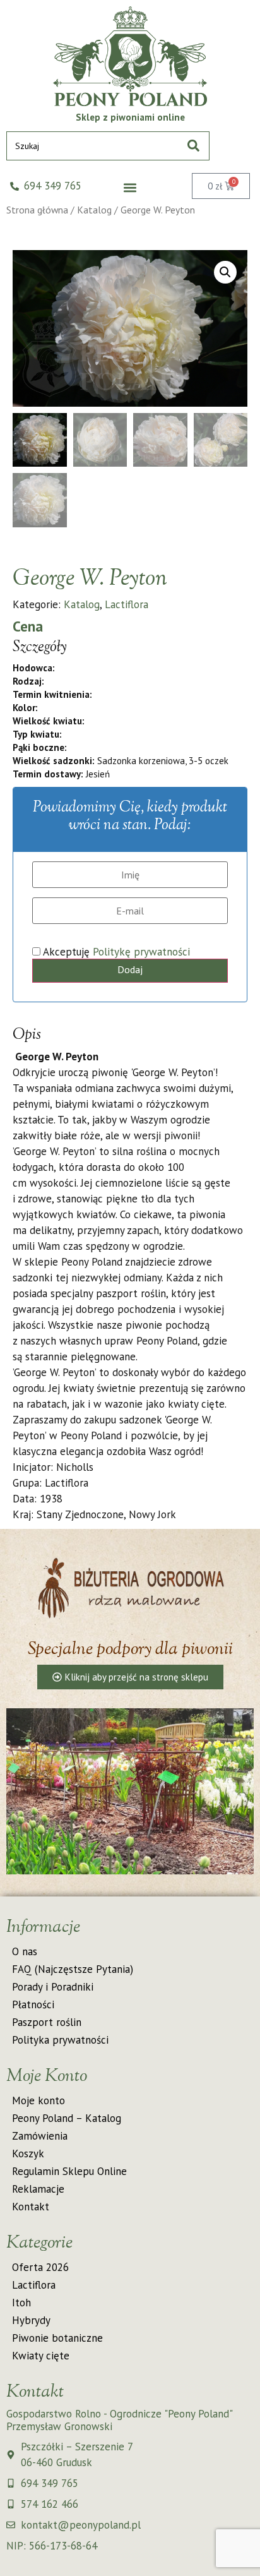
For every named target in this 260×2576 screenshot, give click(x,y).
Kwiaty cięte (41, 2356)
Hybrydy (31, 2320)
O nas (25, 1951)
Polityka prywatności (60, 2040)
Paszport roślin (47, 2022)
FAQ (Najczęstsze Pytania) (73, 1969)
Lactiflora (127, 604)
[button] (130, 188)
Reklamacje (38, 2189)
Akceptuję (115, 952)
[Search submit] (193, 146)
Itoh (21, 2303)
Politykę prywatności (141, 952)
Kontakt (31, 2207)
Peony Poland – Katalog (67, 2118)
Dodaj (130, 969)
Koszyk (28, 2154)
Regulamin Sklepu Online (69, 2171)
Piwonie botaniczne (57, 2338)
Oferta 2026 (40, 2267)
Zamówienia (40, 2136)
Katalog (94, 210)
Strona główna (37, 210)
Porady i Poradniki (53, 1987)
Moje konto (38, 2100)
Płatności (33, 2004)
